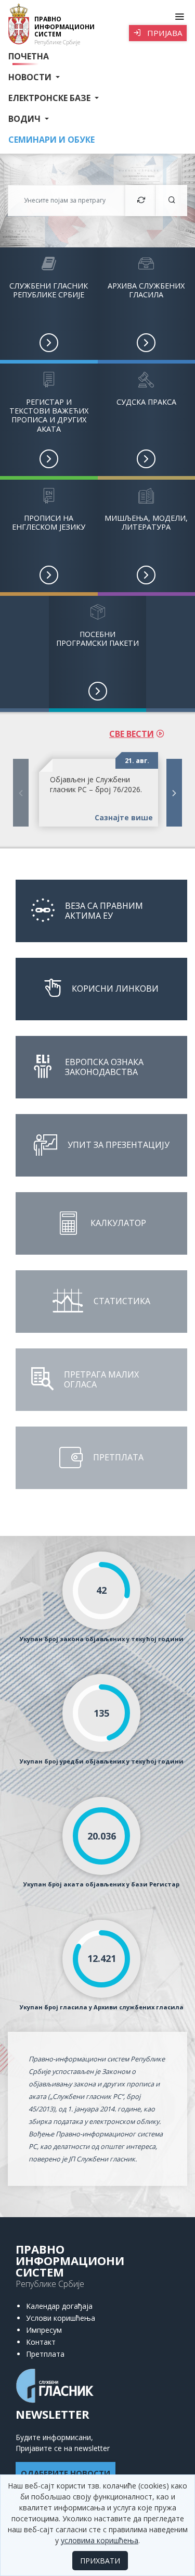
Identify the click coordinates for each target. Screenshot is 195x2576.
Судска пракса (146, 402)
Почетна (29, 56)
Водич (25, 119)
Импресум (44, 2330)
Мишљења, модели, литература (146, 522)
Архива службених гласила (146, 290)
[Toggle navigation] (179, 17)
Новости (31, 77)
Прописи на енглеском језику (49, 522)
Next (174, 793)
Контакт (41, 2342)
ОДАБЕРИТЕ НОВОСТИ (66, 2473)
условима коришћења (100, 2540)
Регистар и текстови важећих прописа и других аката (49, 415)
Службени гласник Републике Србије (49, 290)
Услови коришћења (61, 2318)
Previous (21, 793)
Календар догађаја (59, 2306)
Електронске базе (50, 98)
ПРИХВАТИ (100, 2561)
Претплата (45, 2354)
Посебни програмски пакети (97, 639)
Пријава (164, 33)
